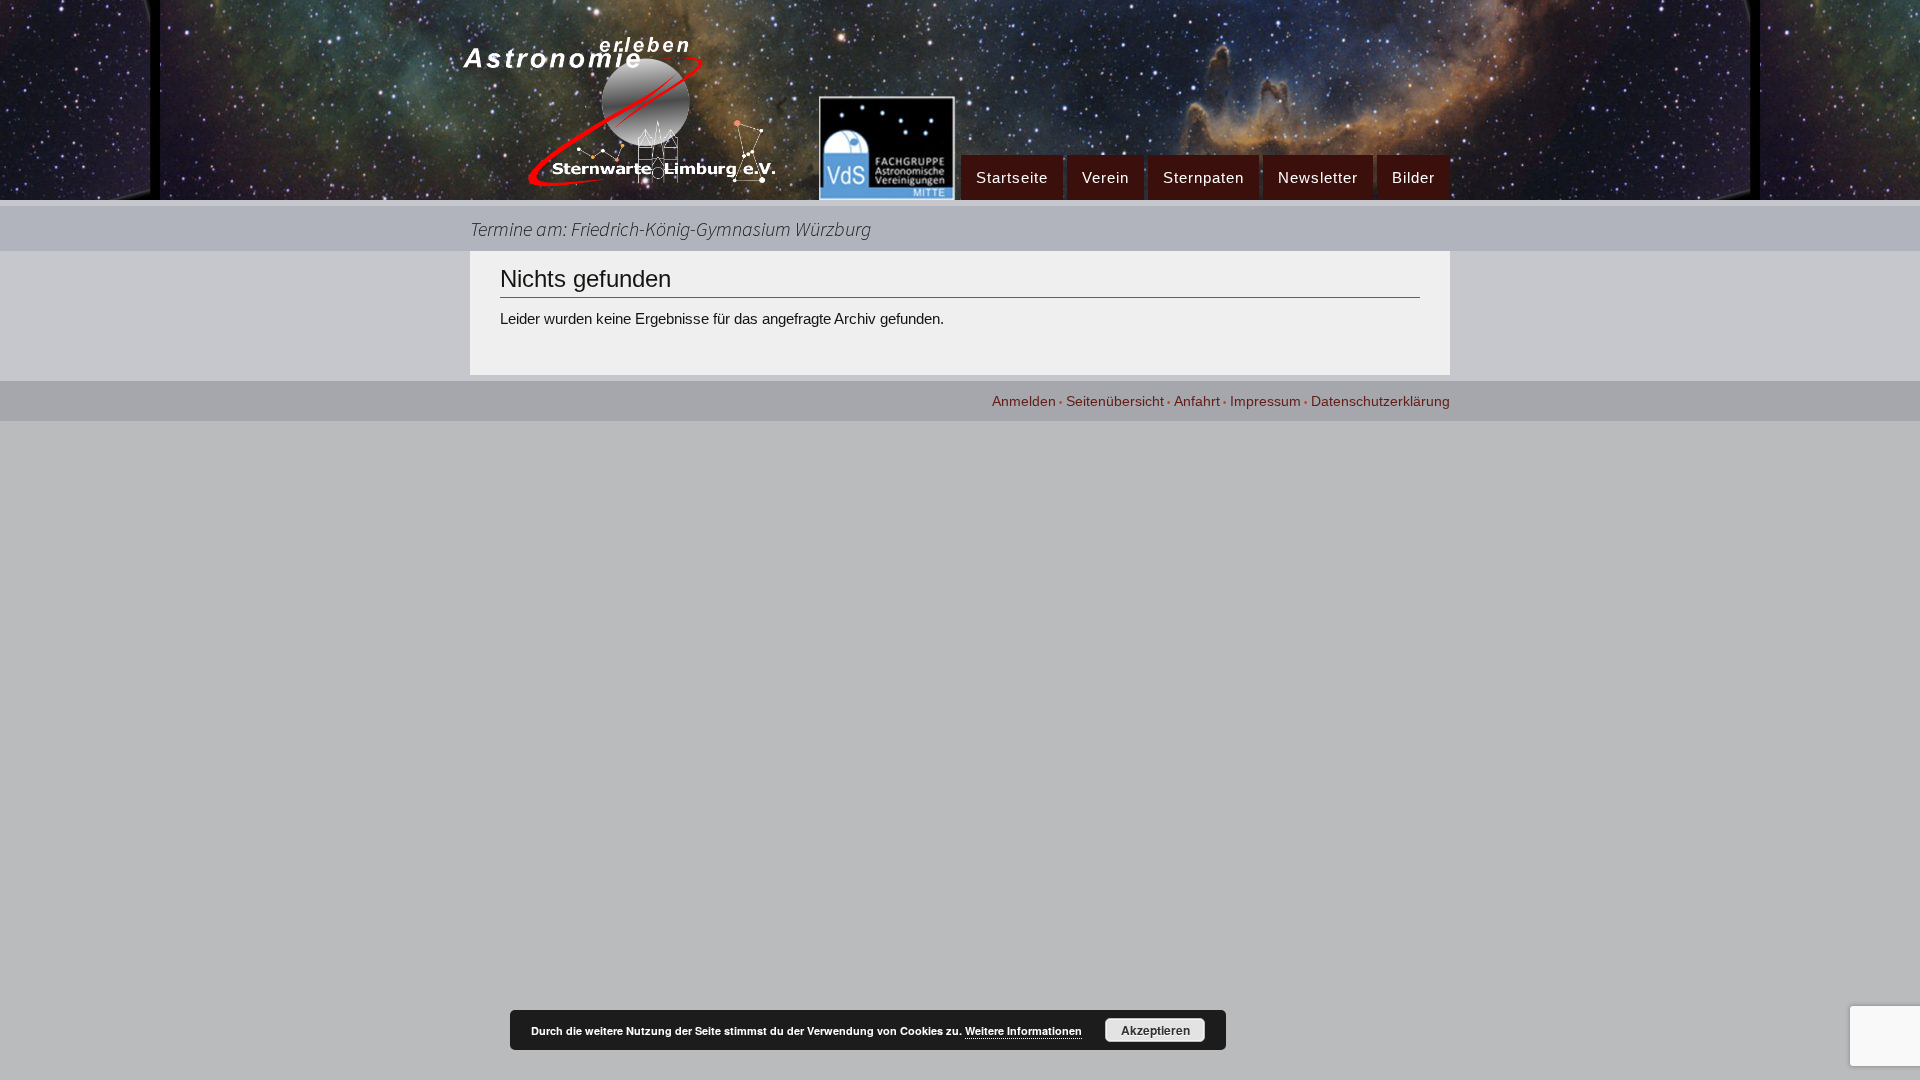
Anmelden (1024, 401)
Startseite (1012, 177)
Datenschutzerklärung (1380, 401)
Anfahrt (1197, 401)
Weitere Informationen (1023, 1030)
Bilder (1413, 177)
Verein (1105, 177)
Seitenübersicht (1115, 401)
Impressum (1265, 401)
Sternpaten (1203, 177)
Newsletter (1318, 177)
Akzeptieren (1155, 1030)
